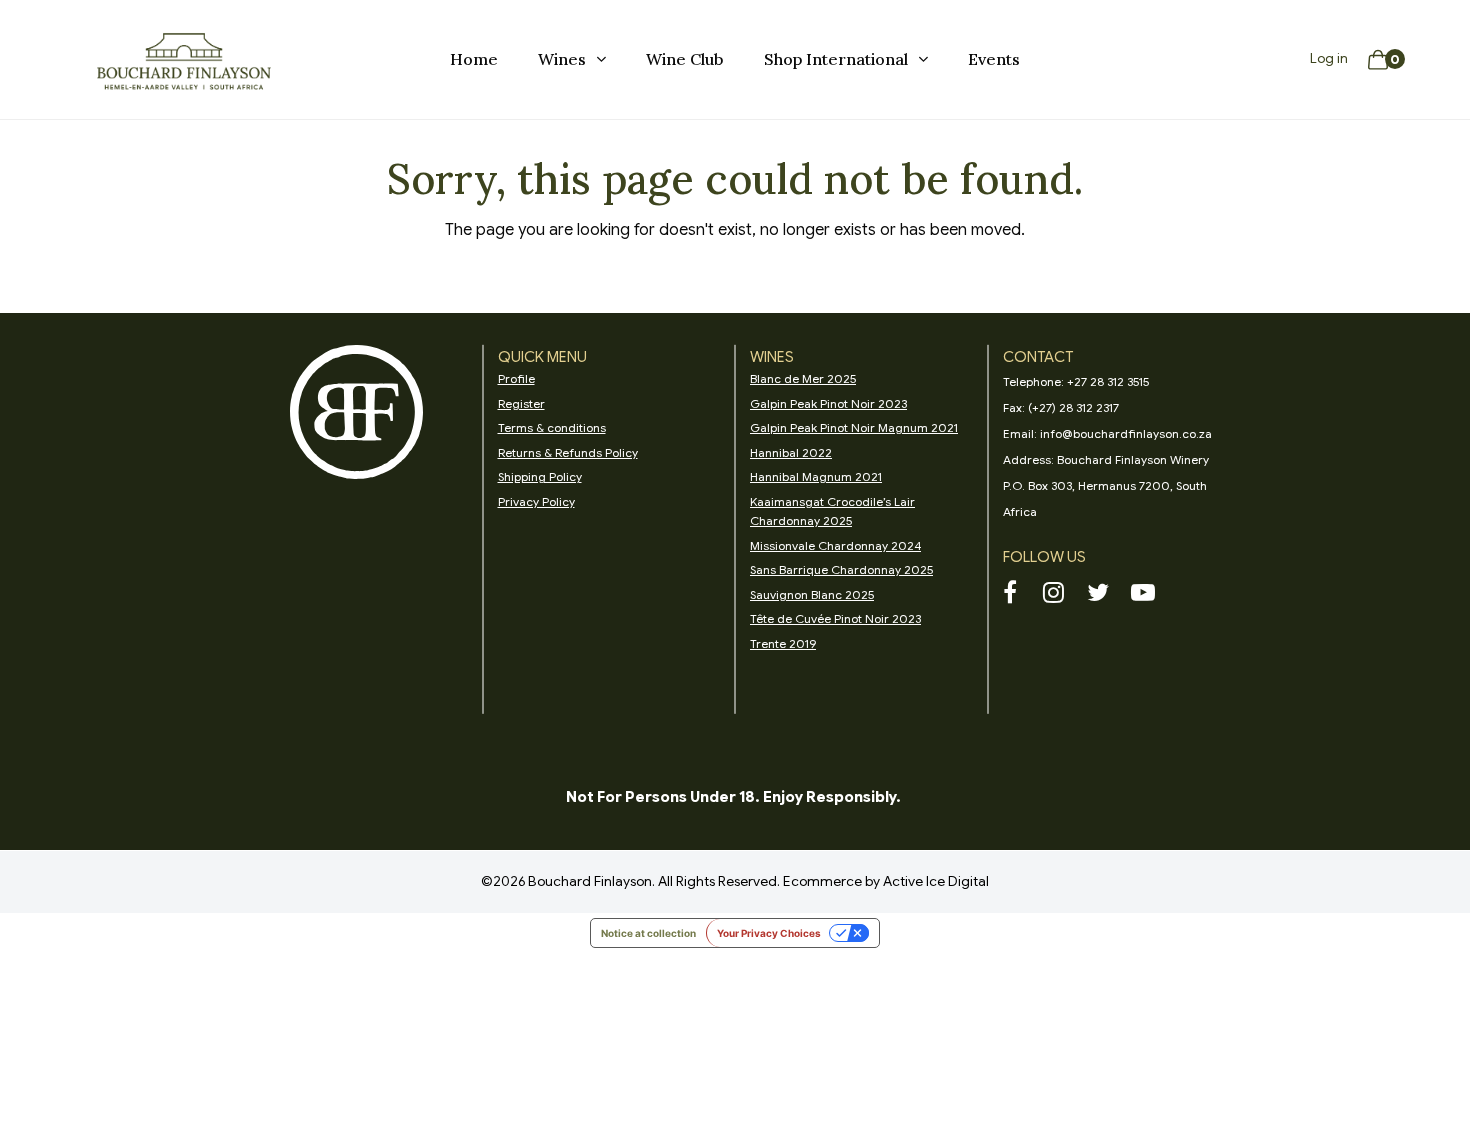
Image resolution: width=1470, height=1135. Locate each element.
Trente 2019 (783, 643)
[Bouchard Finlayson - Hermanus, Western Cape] (184, 60)
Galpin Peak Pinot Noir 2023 (828, 403)
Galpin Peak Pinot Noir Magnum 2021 (854, 427)
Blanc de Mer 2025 (803, 378)
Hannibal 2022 (791, 452)
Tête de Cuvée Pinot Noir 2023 (835, 618)
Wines (562, 59)
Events (994, 59)
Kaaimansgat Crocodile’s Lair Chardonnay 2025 (832, 511)
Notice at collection (648, 933)
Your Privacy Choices (769, 933)
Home (474, 59)
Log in (1329, 58)
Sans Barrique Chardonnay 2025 (841, 569)
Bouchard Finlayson (590, 881)
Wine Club (685, 59)
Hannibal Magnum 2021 (816, 476)
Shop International (836, 59)
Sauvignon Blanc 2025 (812, 594)
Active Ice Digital (936, 881)
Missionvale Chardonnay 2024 (835, 545)
